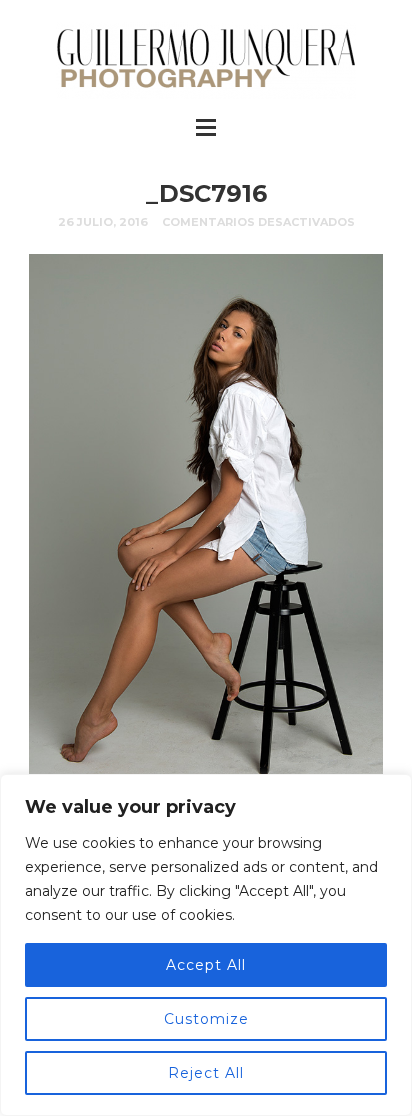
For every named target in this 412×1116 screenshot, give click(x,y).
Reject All (206, 1073)
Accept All (206, 965)
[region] (206, 945)
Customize (206, 1019)
